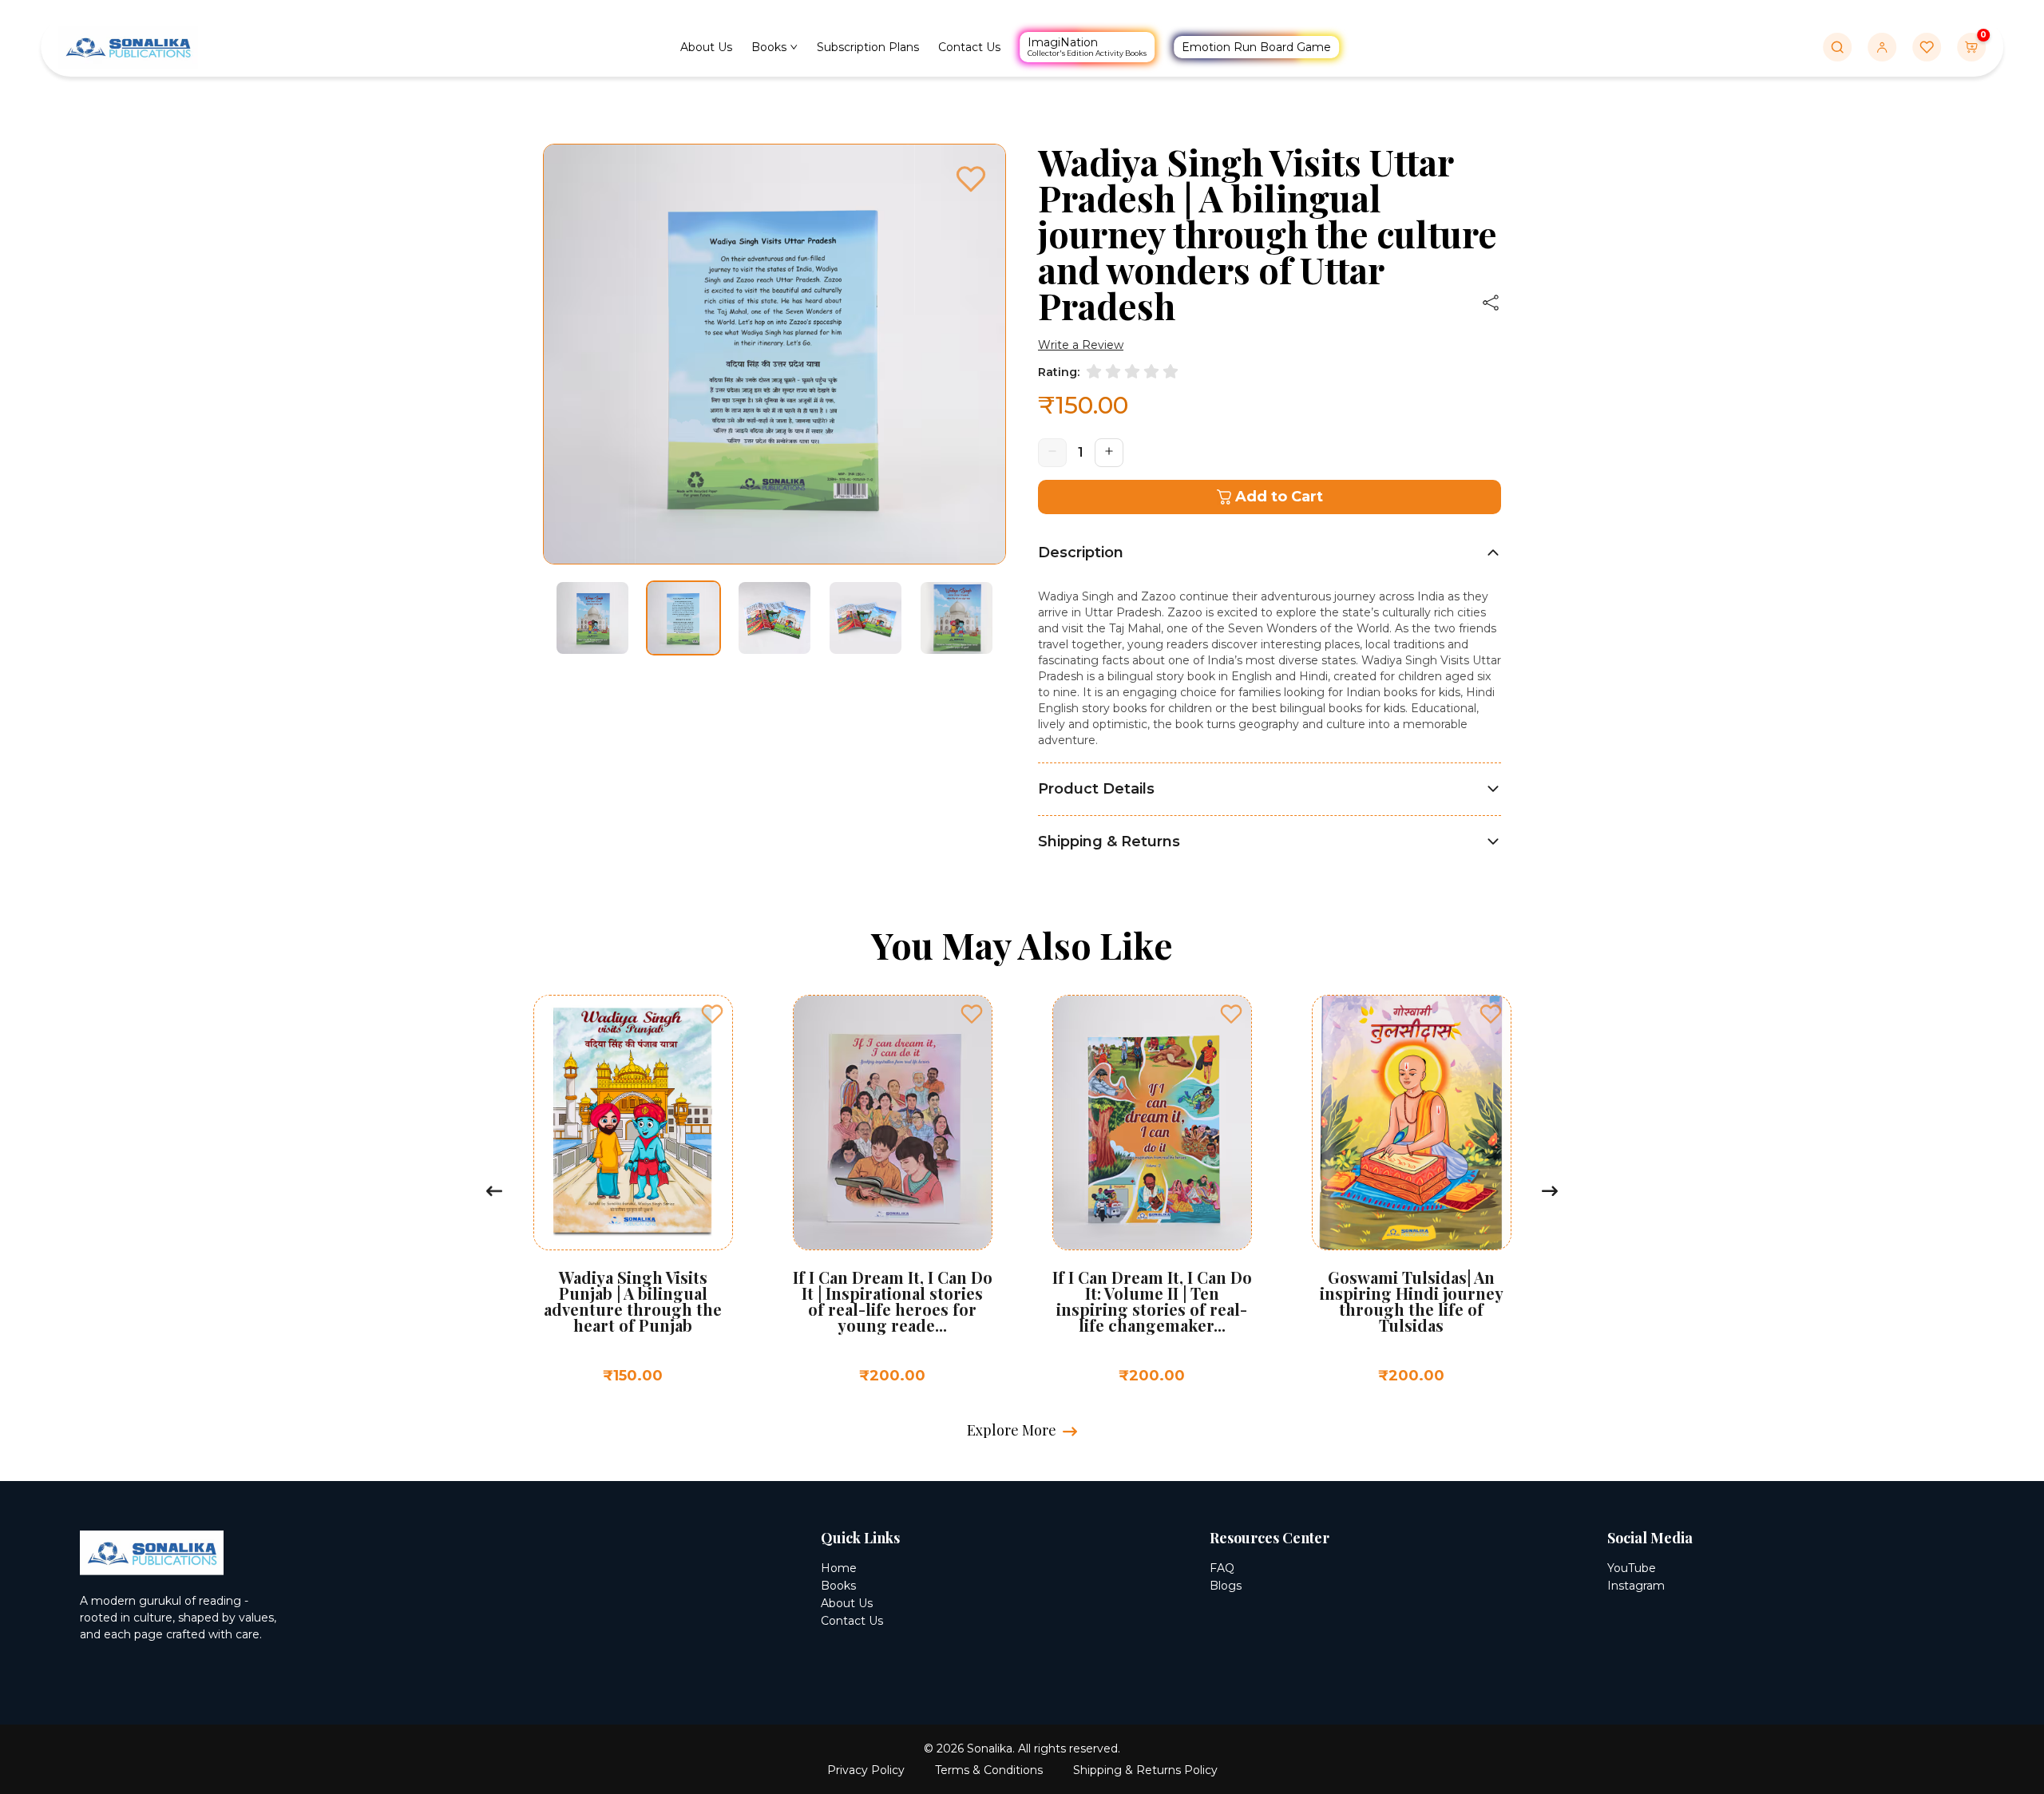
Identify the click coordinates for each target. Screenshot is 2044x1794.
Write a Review (1081, 345)
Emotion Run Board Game (1257, 47)
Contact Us (970, 48)
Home (839, 1568)
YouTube (1632, 1568)
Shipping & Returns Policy (1145, 1770)
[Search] (1837, 47)
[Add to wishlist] (763, 1014)
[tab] (1270, 552)
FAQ (1222, 1568)
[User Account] (1882, 47)
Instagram (1636, 1586)
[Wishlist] (1927, 47)
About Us (707, 48)
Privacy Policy (866, 1770)
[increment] (1109, 453)
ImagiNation (1088, 46)
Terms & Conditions (989, 1770)
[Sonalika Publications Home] (128, 46)
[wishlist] (971, 181)
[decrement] (1052, 453)
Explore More (1012, 1430)
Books (770, 48)
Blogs (1226, 1586)
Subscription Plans (869, 48)
